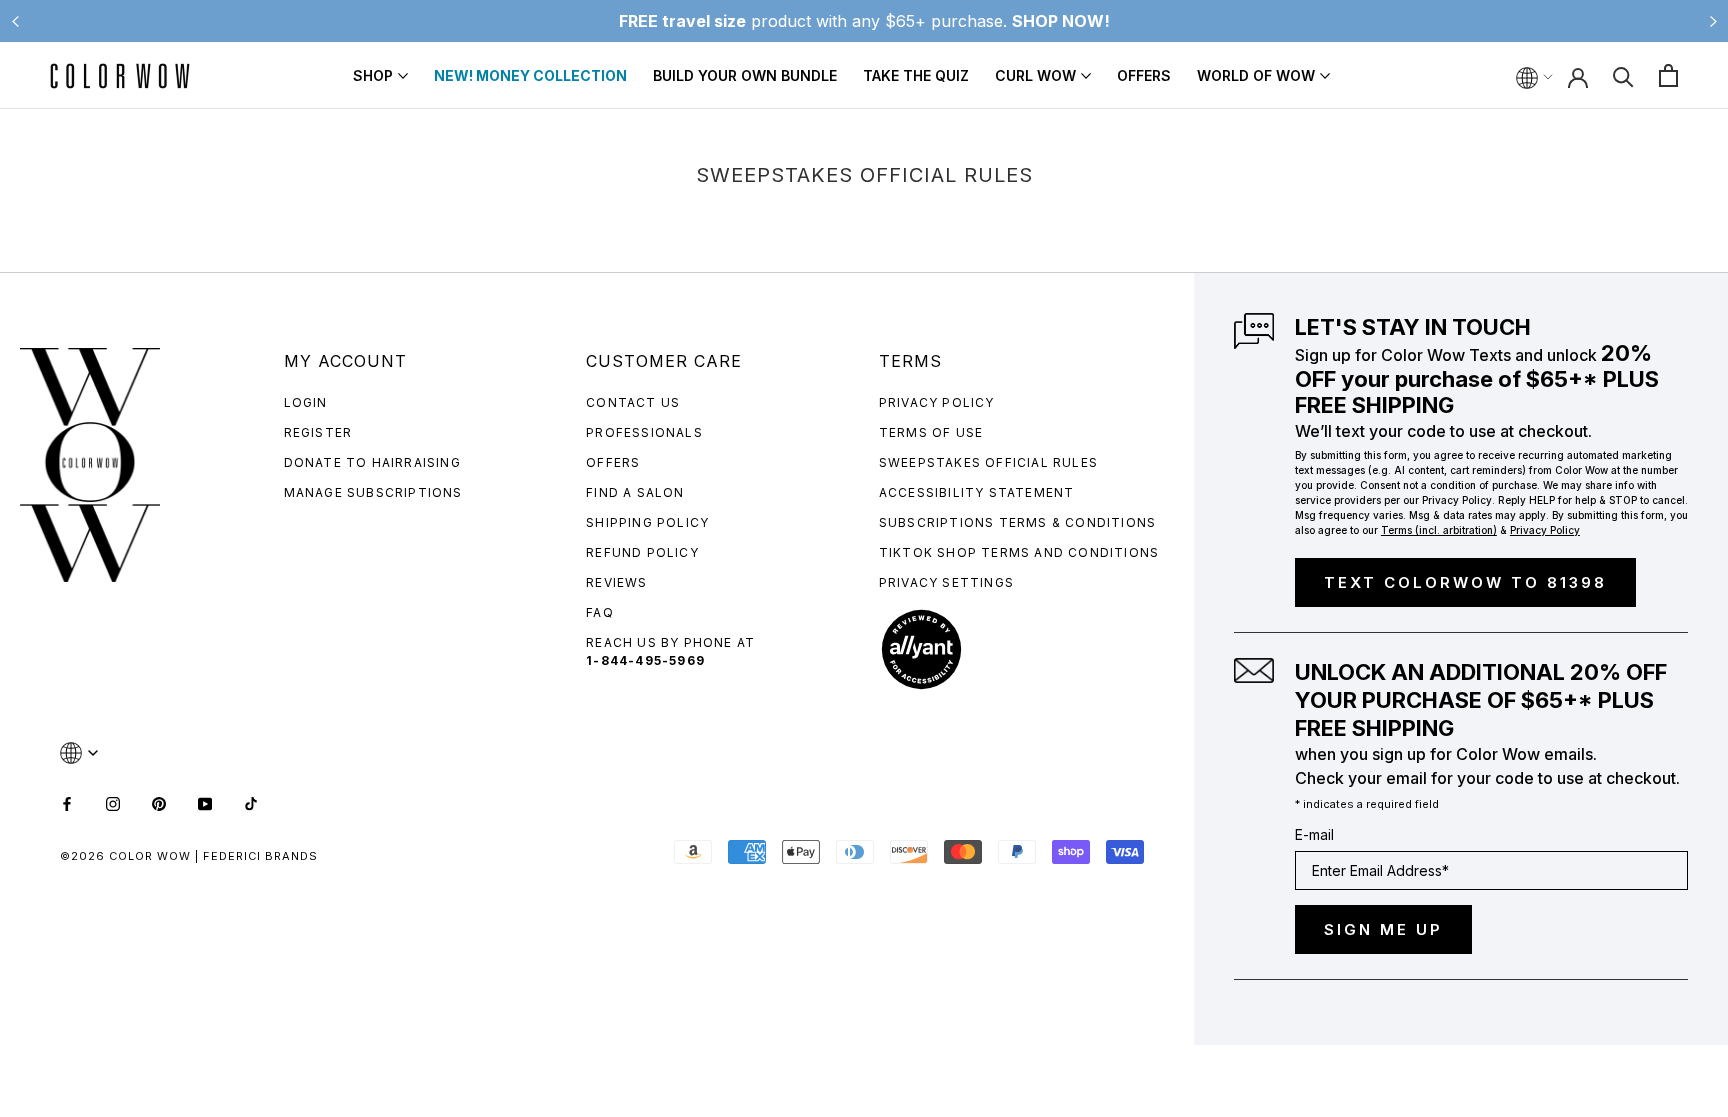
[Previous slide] (15, 21)
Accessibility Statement (977, 492)
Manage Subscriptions (373, 492)
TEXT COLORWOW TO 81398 (1465, 582)
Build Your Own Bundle (745, 75)
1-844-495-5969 (645, 660)
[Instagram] (113, 801)
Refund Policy (642, 552)
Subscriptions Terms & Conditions (1017, 522)
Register (318, 432)
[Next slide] (1713, 21)
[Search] (1623, 75)
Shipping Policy (647, 522)
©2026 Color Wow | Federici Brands (189, 856)
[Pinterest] (159, 801)
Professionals (644, 432)
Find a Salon (635, 492)
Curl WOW (1035, 75)
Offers (1144, 75)
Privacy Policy (937, 402)
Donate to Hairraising (372, 462)
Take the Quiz (916, 75)
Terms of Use (931, 432)
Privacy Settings (946, 582)
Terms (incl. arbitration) (1439, 530)
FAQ (600, 612)
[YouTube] (205, 801)
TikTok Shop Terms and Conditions (1019, 552)
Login (306, 402)
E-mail (1314, 834)
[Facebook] (67, 801)
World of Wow (1256, 75)
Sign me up (1383, 929)
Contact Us (633, 402)
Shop (373, 75)
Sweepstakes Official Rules (988, 462)
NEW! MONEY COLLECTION (530, 75)
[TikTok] (251, 801)
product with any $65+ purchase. (864, 21)
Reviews (616, 582)
